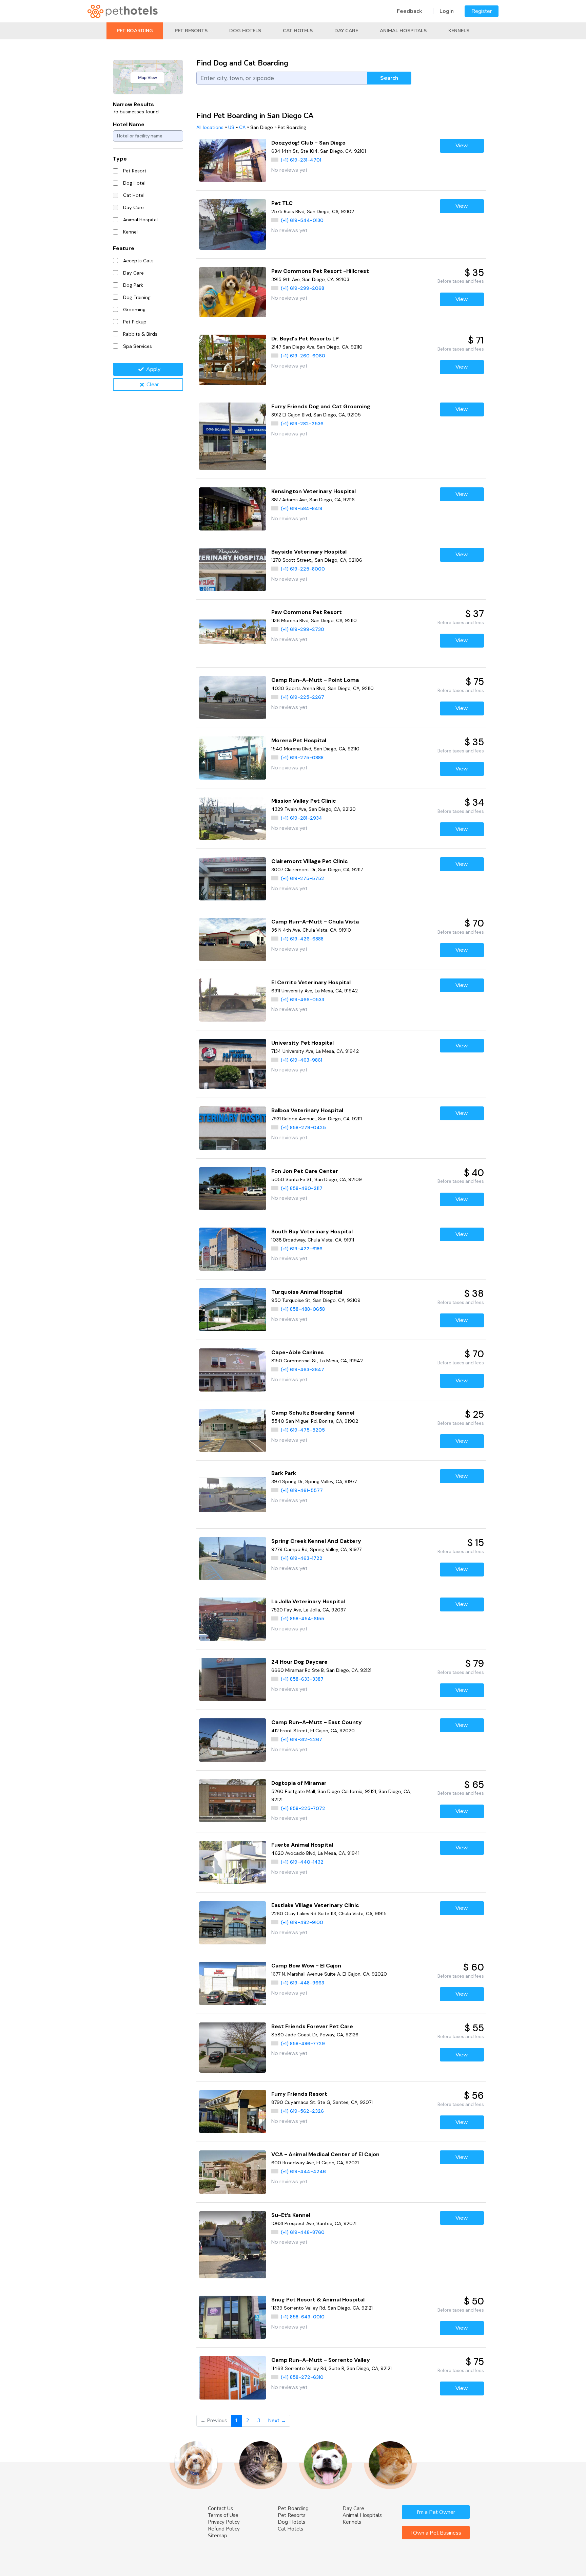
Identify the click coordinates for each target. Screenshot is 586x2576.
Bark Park (284, 1473)
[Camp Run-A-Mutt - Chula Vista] (233, 939)
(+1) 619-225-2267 (302, 697)
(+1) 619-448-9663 (302, 1983)
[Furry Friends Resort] (233, 2112)
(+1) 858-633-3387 (302, 1679)
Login (447, 11)
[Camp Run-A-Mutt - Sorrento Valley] (233, 2378)
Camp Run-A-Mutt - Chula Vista (315, 922)
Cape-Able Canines (298, 1352)
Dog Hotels (245, 31)
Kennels (459, 31)
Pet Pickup (135, 322)
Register (482, 11)
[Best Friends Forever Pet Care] (233, 2048)
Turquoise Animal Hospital (307, 1292)
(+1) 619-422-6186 (302, 1249)
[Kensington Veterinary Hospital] (233, 509)
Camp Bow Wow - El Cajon (306, 1966)
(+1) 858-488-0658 (303, 1309)
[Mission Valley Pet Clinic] (233, 818)
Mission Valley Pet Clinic (304, 801)
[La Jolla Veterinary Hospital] (233, 1619)
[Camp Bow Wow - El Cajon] (233, 1983)
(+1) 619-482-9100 (302, 1922)
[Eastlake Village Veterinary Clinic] (233, 1923)
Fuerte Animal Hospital (302, 1845)
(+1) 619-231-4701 (301, 160)
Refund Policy (224, 2529)
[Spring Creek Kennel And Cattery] (233, 1559)
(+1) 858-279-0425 (303, 1127)
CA (242, 127)
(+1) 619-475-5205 (303, 1430)
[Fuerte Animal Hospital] (233, 1862)
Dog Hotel (134, 183)
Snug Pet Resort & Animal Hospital (318, 2300)
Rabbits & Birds (140, 334)
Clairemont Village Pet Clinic (310, 861)
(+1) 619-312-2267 (301, 1739)
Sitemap (218, 2536)
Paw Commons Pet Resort (307, 612)
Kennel (130, 232)
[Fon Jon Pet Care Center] (233, 1189)
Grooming (134, 310)
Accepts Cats (138, 261)
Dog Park (133, 285)
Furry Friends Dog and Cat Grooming (321, 406)
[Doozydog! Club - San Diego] (233, 160)
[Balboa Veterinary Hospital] (233, 1128)
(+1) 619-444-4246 (303, 2171)
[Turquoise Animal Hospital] (233, 1310)
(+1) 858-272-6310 (302, 2377)
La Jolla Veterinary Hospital (308, 1601)
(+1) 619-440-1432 (302, 1862)
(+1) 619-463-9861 (301, 1060)
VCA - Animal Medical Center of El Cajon (325, 2154)
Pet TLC (282, 203)
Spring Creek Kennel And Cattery (316, 1541)
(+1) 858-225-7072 (303, 1808)
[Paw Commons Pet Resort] (233, 633)
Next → (277, 2421)
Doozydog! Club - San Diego (308, 143)
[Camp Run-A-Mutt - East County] (233, 1740)
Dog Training (137, 297)
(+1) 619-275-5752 (302, 878)
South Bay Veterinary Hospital (312, 1231)
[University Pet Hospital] (233, 1064)
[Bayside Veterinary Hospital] (233, 569)
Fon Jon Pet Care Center (305, 1171)
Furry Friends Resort (299, 2094)
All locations (210, 127)
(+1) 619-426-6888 (302, 939)
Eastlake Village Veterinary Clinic (315, 1905)
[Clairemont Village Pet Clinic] (233, 879)
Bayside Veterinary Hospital (309, 552)
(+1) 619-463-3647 (302, 1369)
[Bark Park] (233, 1495)
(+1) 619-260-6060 (303, 356)
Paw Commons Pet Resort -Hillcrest (320, 271)
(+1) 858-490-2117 (302, 1188)
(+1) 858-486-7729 (303, 2043)
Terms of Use (223, 2515)
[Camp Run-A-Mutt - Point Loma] (233, 698)
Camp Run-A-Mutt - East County (317, 1722)
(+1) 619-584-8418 (301, 508)
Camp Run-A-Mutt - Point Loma (315, 680)
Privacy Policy (224, 2522)
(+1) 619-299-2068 (302, 288)
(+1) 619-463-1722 (302, 1558)
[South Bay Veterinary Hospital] (233, 1249)
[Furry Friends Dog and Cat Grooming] (233, 436)
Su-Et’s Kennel (291, 2215)
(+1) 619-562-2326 (302, 2111)
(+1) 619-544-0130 (302, 220)
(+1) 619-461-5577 (302, 1490)
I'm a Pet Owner (436, 2512)
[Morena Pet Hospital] (233, 758)
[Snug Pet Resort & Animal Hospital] (233, 2317)
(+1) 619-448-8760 (303, 2232)
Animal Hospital (140, 220)
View (462, 146)
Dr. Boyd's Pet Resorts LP (305, 339)
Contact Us (220, 2508)
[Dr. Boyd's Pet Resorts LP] (233, 360)
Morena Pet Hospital (299, 740)
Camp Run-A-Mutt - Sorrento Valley (321, 2360)
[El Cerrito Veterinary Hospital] (233, 1000)
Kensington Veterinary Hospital (314, 491)
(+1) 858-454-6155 (302, 1619)
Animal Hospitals (403, 31)
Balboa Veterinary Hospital (307, 1110)
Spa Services (138, 346)
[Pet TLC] (233, 225)
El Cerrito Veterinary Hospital (311, 982)
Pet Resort (135, 171)
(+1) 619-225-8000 (303, 569)
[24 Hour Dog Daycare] (233, 1679)
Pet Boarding (135, 31)
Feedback (409, 11)
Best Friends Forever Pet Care (312, 2026)
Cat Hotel (134, 195)
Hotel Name (129, 124)
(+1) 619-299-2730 (302, 629)
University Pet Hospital (302, 1043)
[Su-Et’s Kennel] (233, 2245)
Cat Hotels (298, 31)
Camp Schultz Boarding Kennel (313, 1413)
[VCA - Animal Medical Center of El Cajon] (233, 2172)
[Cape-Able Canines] (233, 1370)
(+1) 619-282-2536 (302, 424)
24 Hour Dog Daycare (299, 1662)
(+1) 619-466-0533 (302, 1000)
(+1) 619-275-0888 (302, 758)
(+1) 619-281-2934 (301, 818)
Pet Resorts (191, 31)
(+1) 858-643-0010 (303, 2317)
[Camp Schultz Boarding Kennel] (233, 1430)
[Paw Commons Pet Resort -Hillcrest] (233, 292)
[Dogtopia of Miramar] (233, 1801)
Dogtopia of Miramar (299, 1783)
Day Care (346, 31)
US (231, 127)
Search (389, 78)
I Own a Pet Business (436, 2533)
